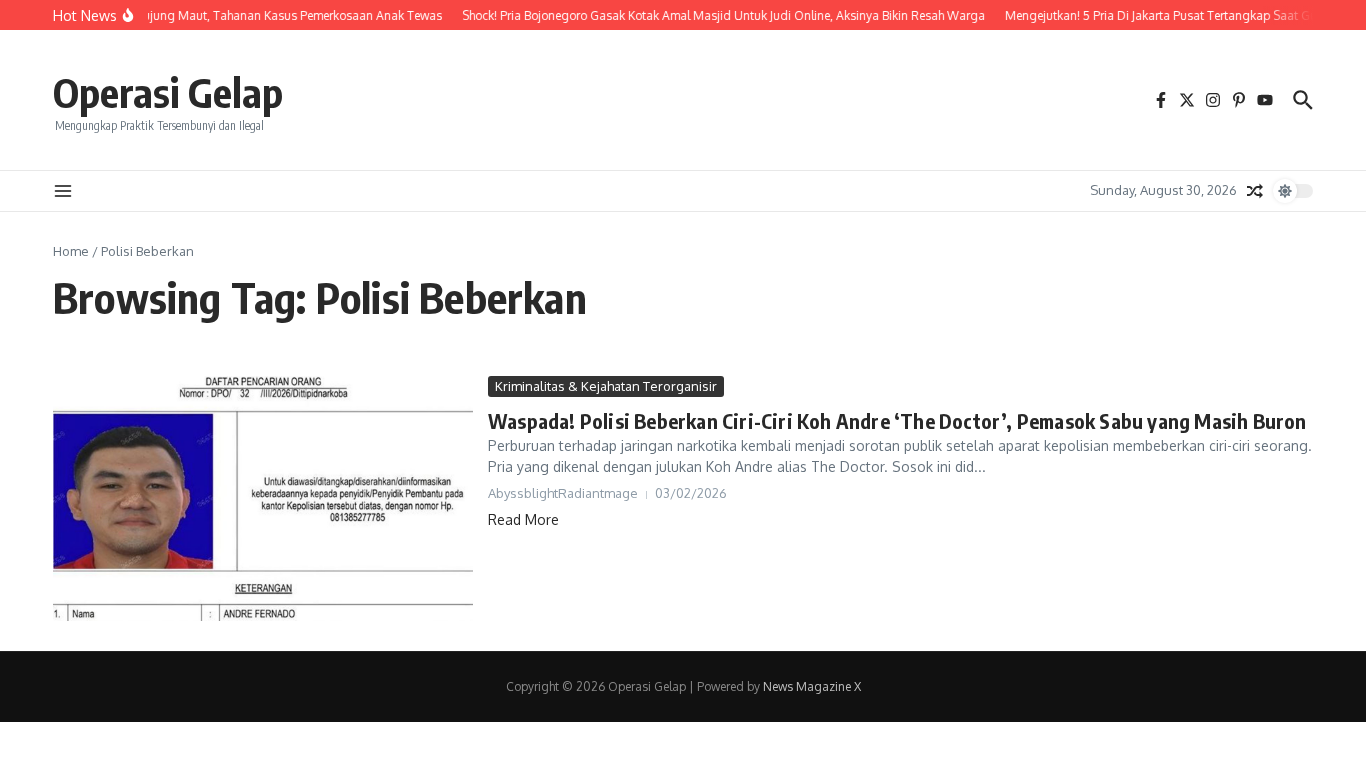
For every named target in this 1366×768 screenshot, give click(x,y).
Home (71, 251)
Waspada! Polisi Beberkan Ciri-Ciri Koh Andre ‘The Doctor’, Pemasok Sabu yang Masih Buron (897, 420)
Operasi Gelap (168, 92)
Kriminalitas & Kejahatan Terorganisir (606, 386)
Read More (523, 519)
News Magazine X (812, 686)
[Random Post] (1255, 191)
